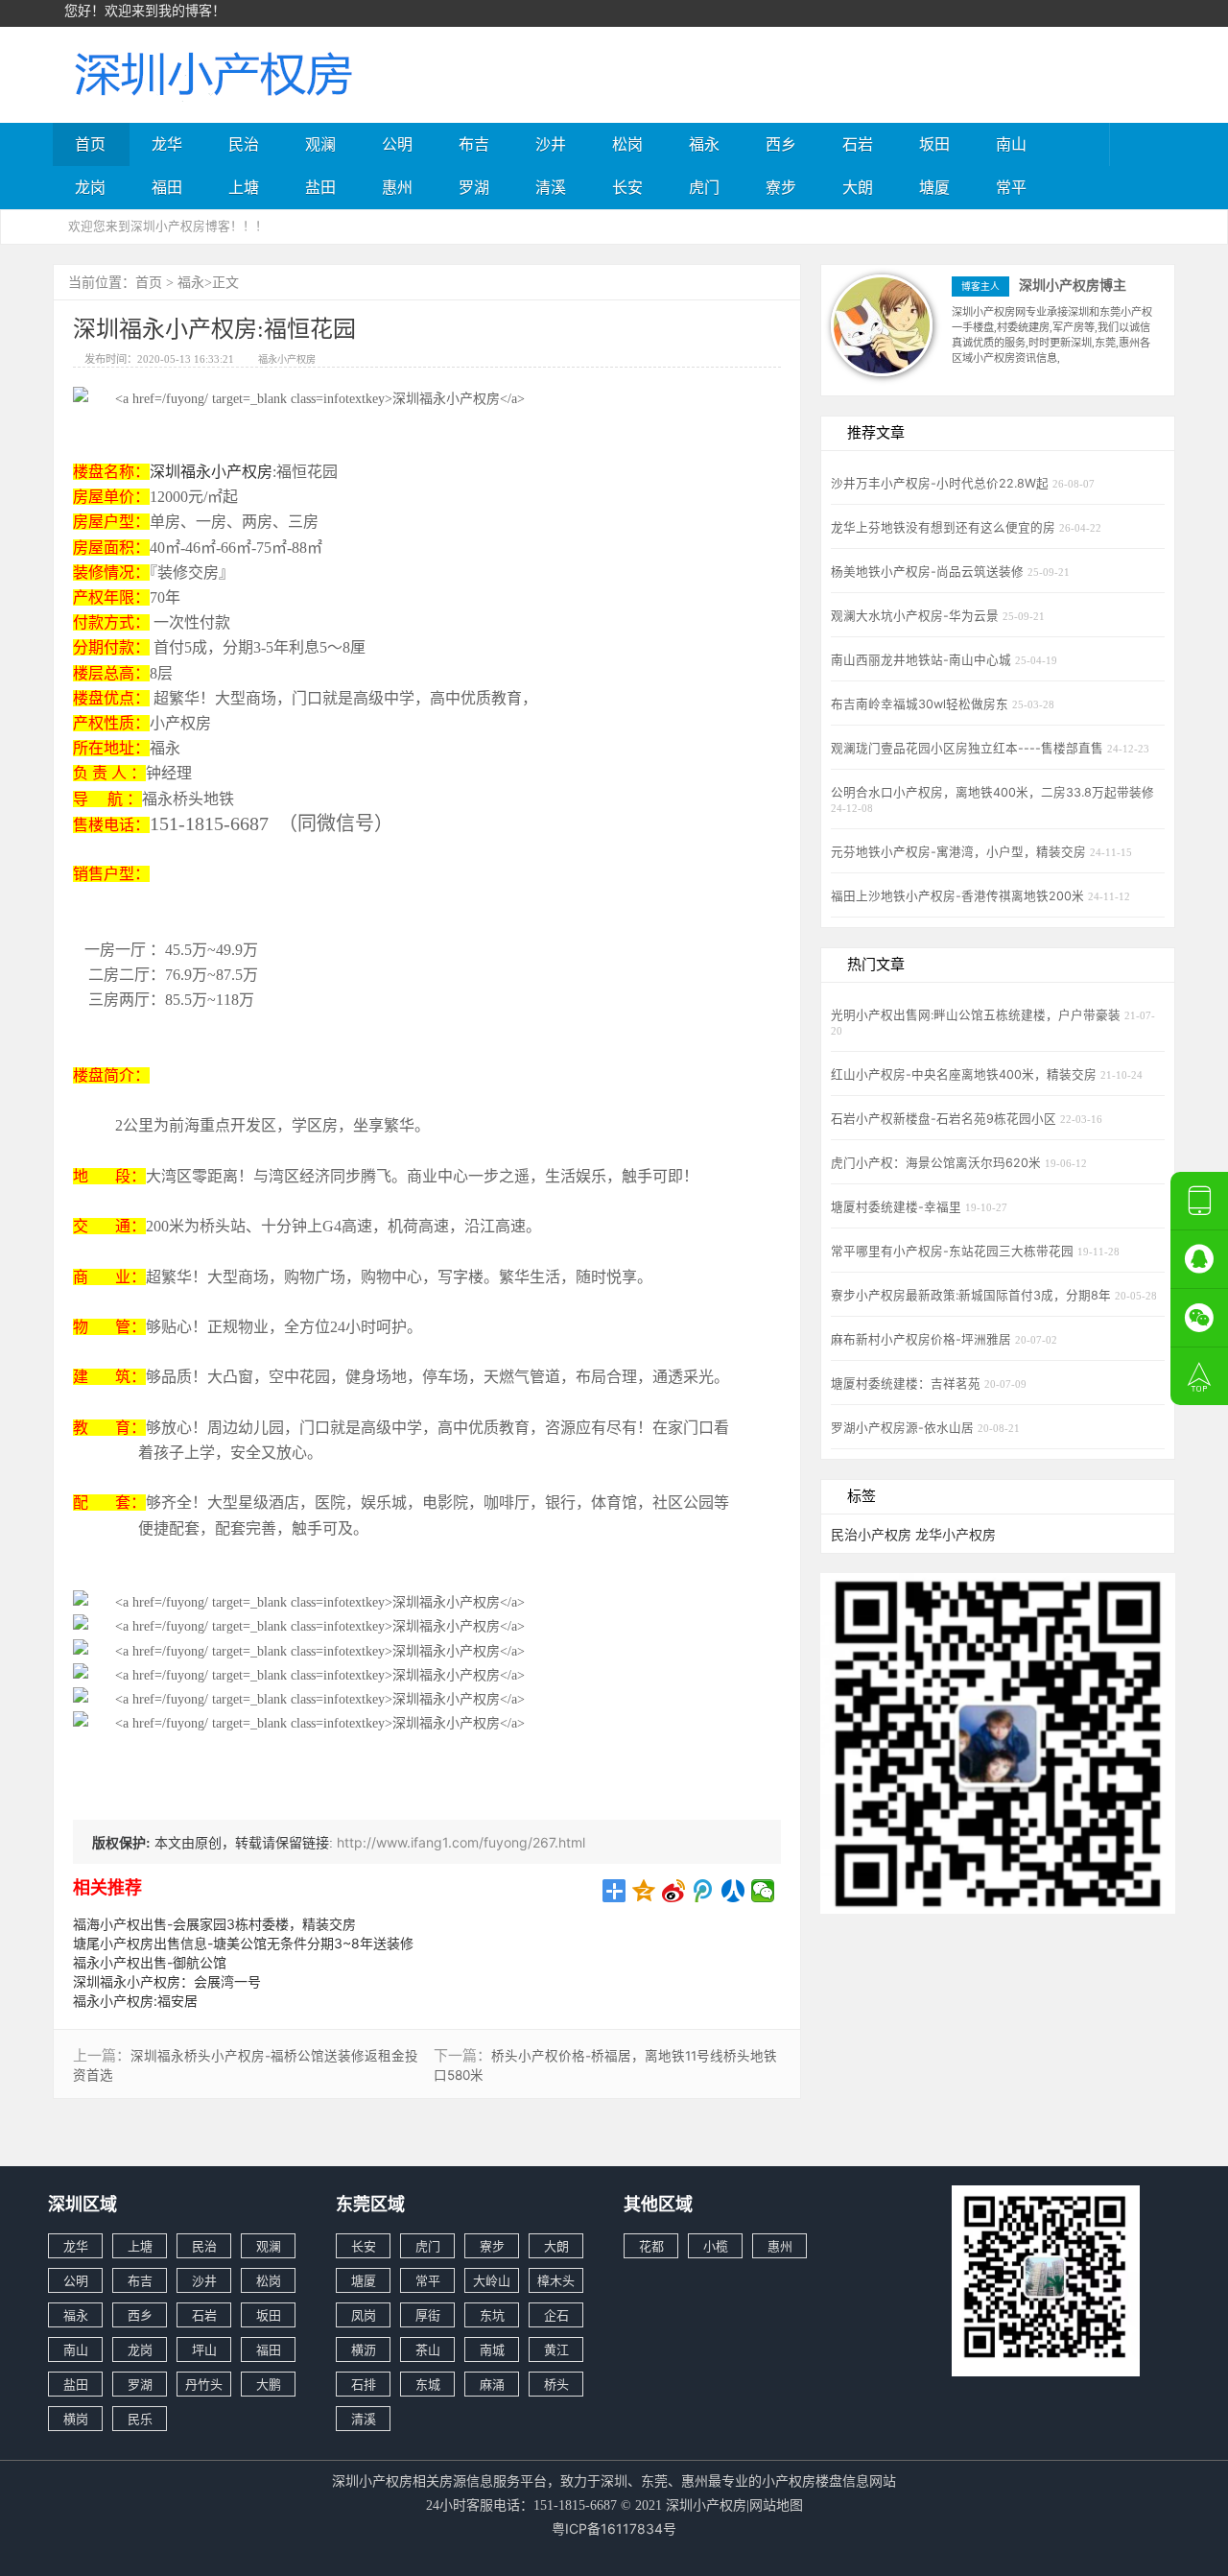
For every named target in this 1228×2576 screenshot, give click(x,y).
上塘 (244, 187)
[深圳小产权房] (211, 72)
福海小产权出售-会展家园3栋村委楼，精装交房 (214, 1924)
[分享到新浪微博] (674, 1891)
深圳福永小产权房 (211, 471)
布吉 (474, 144)
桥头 (556, 2384)
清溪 (551, 187)
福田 (167, 187)
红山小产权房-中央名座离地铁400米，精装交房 (966, 1074)
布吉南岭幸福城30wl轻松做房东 (921, 704)
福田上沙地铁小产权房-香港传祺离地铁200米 (959, 896)
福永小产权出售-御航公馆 (150, 1962)
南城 (492, 2349)
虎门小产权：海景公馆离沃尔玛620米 (938, 1163)
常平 (1011, 187)
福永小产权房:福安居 (135, 2001)
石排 (364, 2384)
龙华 (167, 144)
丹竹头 (204, 2384)
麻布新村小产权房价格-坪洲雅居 (923, 1339)
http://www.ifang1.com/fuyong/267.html (461, 1842)
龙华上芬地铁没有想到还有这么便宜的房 (945, 527)
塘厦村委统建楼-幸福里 (898, 1207)
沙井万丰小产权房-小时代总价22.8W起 (942, 483)
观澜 (320, 144)
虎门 (704, 187)
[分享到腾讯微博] (704, 1891)
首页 (90, 144)
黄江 (556, 2349)
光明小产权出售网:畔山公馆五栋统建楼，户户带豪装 (978, 1015)
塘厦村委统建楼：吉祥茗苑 (908, 1383)
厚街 (428, 2315)
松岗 (627, 144)
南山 (1011, 144)
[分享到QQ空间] (644, 1891)
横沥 (364, 2349)
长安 (627, 187)
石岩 (858, 144)
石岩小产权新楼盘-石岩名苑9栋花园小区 (945, 1119)
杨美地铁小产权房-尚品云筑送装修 (929, 572)
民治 (244, 144)
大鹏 (269, 2384)
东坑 (492, 2315)
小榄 (716, 2246)
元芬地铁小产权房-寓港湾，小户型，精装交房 (960, 852)
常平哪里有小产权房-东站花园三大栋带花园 (954, 1251)
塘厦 (934, 187)
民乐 (140, 2419)
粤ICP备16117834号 (614, 2528)
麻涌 (492, 2384)
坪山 (204, 2349)
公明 (397, 144)
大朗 (858, 187)
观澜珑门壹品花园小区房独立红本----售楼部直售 (969, 748)
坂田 (934, 144)
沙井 (551, 144)
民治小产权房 (871, 1534)
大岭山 (492, 2280)
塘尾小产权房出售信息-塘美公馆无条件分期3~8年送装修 (243, 1943)
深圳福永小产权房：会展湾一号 (167, 1981)
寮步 (781, 187)
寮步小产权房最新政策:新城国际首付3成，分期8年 (973, 1295)
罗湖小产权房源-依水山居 (904, 1428)
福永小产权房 (287, 359)
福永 (704, 144)
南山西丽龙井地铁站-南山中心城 (923, 660)
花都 (651, 2246)
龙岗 (90, 187)
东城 (428, 2384)
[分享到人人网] (733, 1891)
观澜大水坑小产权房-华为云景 (917, 616)
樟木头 (556, 2280)
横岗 (76, 2419)
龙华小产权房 (956, 1534)
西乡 (781, 144)
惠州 (397, 187)
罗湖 (474, 187)
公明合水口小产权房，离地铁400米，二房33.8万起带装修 (992, 792)
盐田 (320, 187)
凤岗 (364, 2315)
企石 (556, 2315)
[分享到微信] (763, 1891)
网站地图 (776, 2504)
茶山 (428, 2349)
